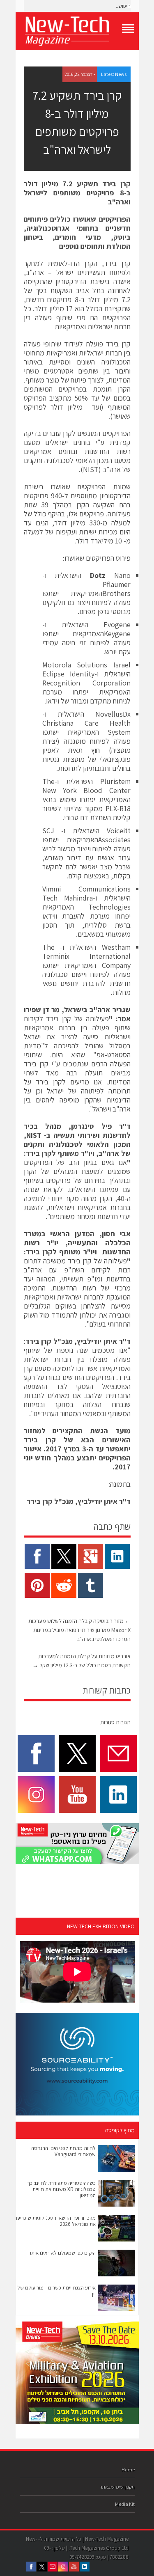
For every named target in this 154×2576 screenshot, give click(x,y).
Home (128, 2469)
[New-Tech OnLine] (77, 31)
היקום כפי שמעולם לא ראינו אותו (63, 2253)
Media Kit (125, 2504)
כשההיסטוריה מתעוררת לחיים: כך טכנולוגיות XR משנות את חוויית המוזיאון (61, 2189)
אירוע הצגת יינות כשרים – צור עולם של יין (56, 2291)
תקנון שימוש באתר (117, 2487)
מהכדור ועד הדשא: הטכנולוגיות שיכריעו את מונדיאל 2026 (56, 2221)
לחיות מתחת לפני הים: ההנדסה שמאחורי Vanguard (63, 2151)
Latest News (114, 74)
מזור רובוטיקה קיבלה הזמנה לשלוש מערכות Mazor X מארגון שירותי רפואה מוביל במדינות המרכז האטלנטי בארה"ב (79, 1630)
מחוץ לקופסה (120, 2130)
